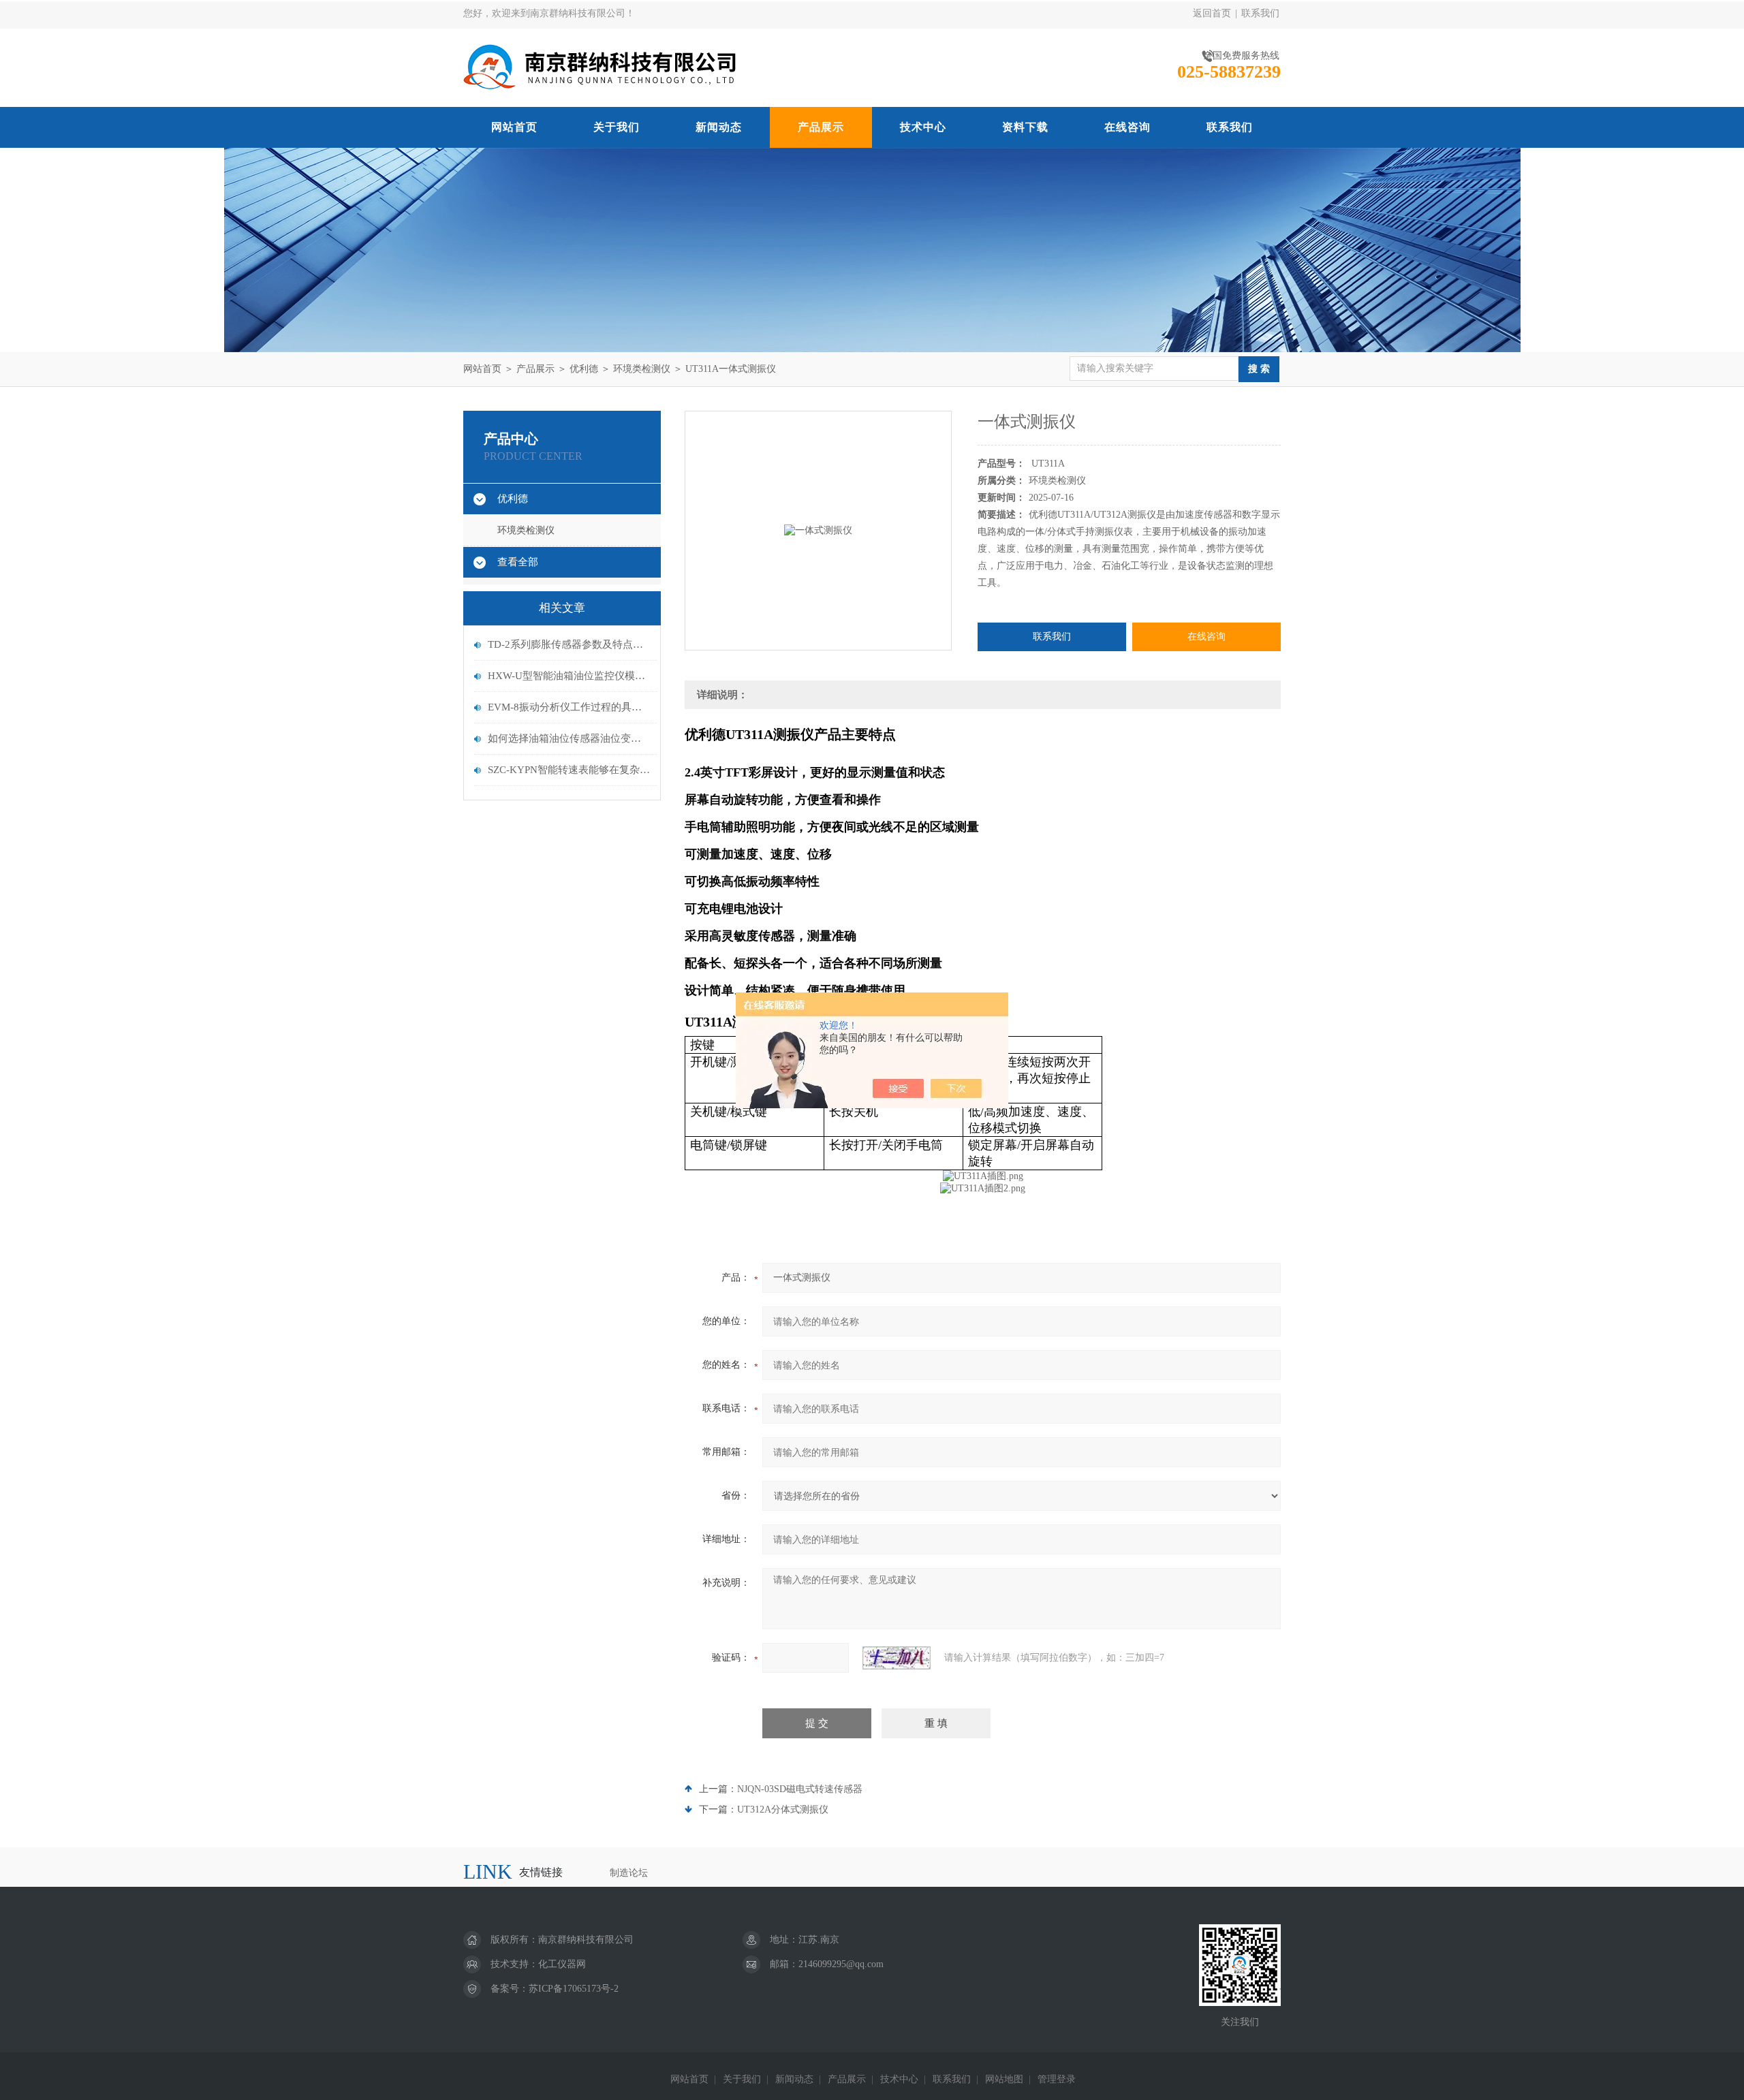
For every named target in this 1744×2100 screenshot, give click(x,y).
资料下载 (1025, 127)
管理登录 (1057, 2079)
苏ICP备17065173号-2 (574, 1989)
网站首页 (514, 127)
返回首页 (1212, 13)
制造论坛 (629, 1873)
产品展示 (821, 127)
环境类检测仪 (642, 369)
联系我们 (1260, 13)
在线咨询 (1127, 127)
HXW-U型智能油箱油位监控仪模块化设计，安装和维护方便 (569, 676)
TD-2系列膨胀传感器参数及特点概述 (569, 644)
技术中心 (923, 127)
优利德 (584, 369)
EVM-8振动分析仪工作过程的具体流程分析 (569, 707)
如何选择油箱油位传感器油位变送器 (569, 738)
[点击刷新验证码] (897, 1658)
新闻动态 (719, 127)
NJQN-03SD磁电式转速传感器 (800, 1789)
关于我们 (617, 127)
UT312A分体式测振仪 (783, 1809)
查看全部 (518, 562)
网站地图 (1004, 2079)
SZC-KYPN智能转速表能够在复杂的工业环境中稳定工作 (569, 770)
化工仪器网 (562, 1964)
